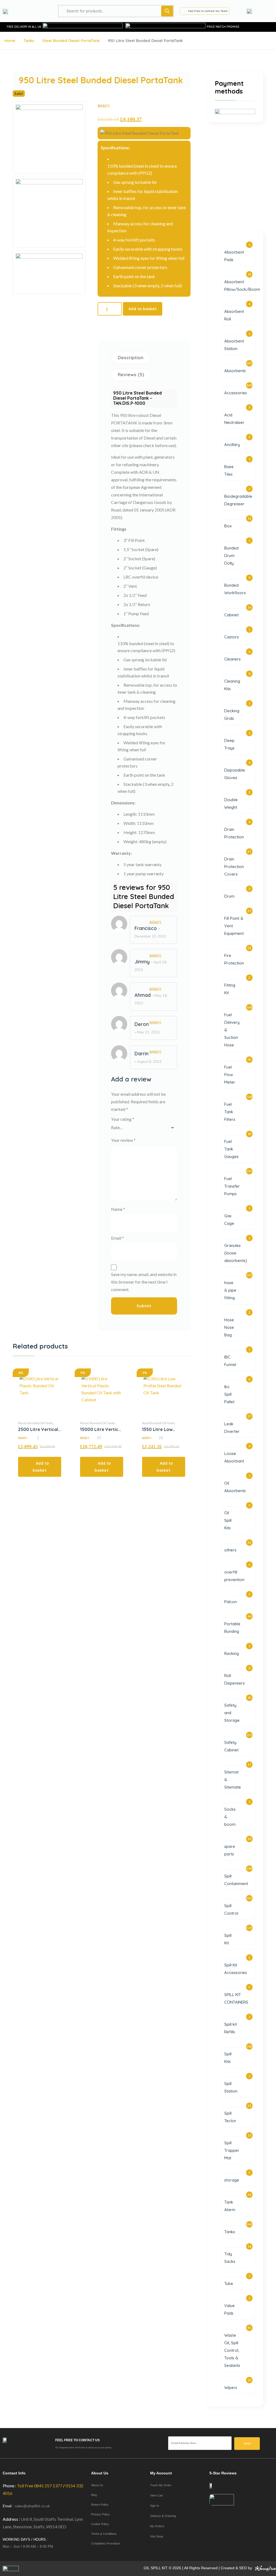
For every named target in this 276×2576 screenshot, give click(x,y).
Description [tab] (131, 357)
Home (10, 41)
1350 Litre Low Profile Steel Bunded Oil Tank (159, 1429)
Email (118, 1238)
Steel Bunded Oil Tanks (159, 1423)
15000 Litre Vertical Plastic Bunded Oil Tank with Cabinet (101, 1429)
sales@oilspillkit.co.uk (32, 2506)
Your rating (123, 1119)
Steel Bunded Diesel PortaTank (71, 41)
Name (118, 1209)
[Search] (167, 11)
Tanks (29, 41)
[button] (40, 1467)
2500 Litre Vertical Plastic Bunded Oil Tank (38, 1429)
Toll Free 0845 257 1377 (40, 2486)
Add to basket (143, 309)
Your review (123, 1140)
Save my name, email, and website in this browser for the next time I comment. (144, 1282)
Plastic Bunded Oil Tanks (36, 1423)
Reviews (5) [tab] (131, 374)
